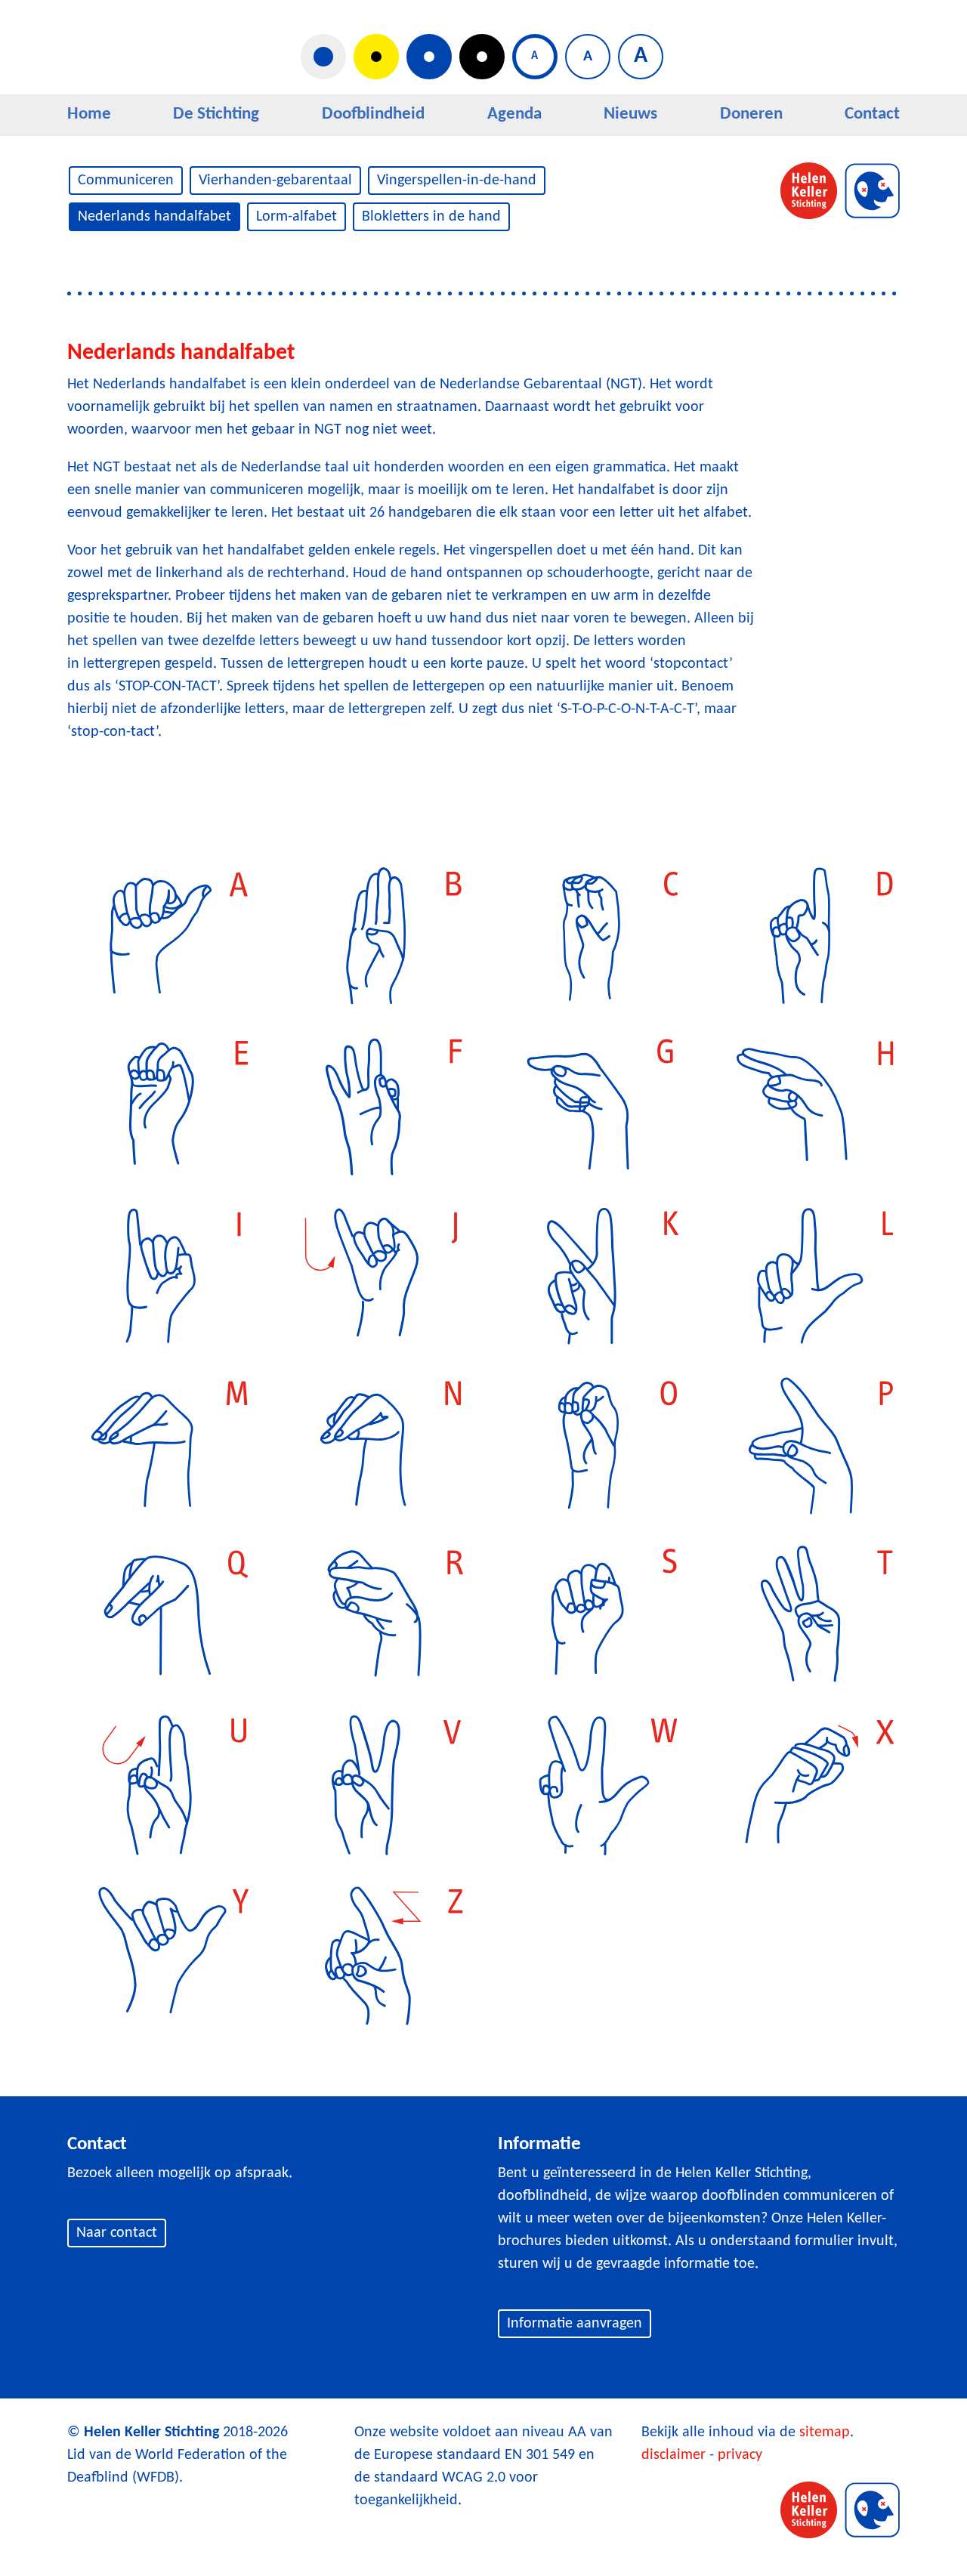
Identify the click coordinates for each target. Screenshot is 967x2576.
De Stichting (216, 114)
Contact (872, 114)
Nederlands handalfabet (154, 217)
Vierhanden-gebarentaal (275, 181)
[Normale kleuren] (323, 57)
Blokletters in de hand (431, 217)
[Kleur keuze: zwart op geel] (376, 57)
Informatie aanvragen (575, 2324)
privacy (740, 2455)
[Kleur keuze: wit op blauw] (429, 57)
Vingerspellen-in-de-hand (457, 181)
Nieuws (630, 114)
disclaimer (674, 2455)
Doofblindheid (373, 114)
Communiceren (126, 181)
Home (89, 114)
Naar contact (117, 2233)
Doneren (751, 114)
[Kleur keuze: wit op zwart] (482, 57)
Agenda (514, 114)
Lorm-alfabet (297, 217)
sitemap (825, 2432)
